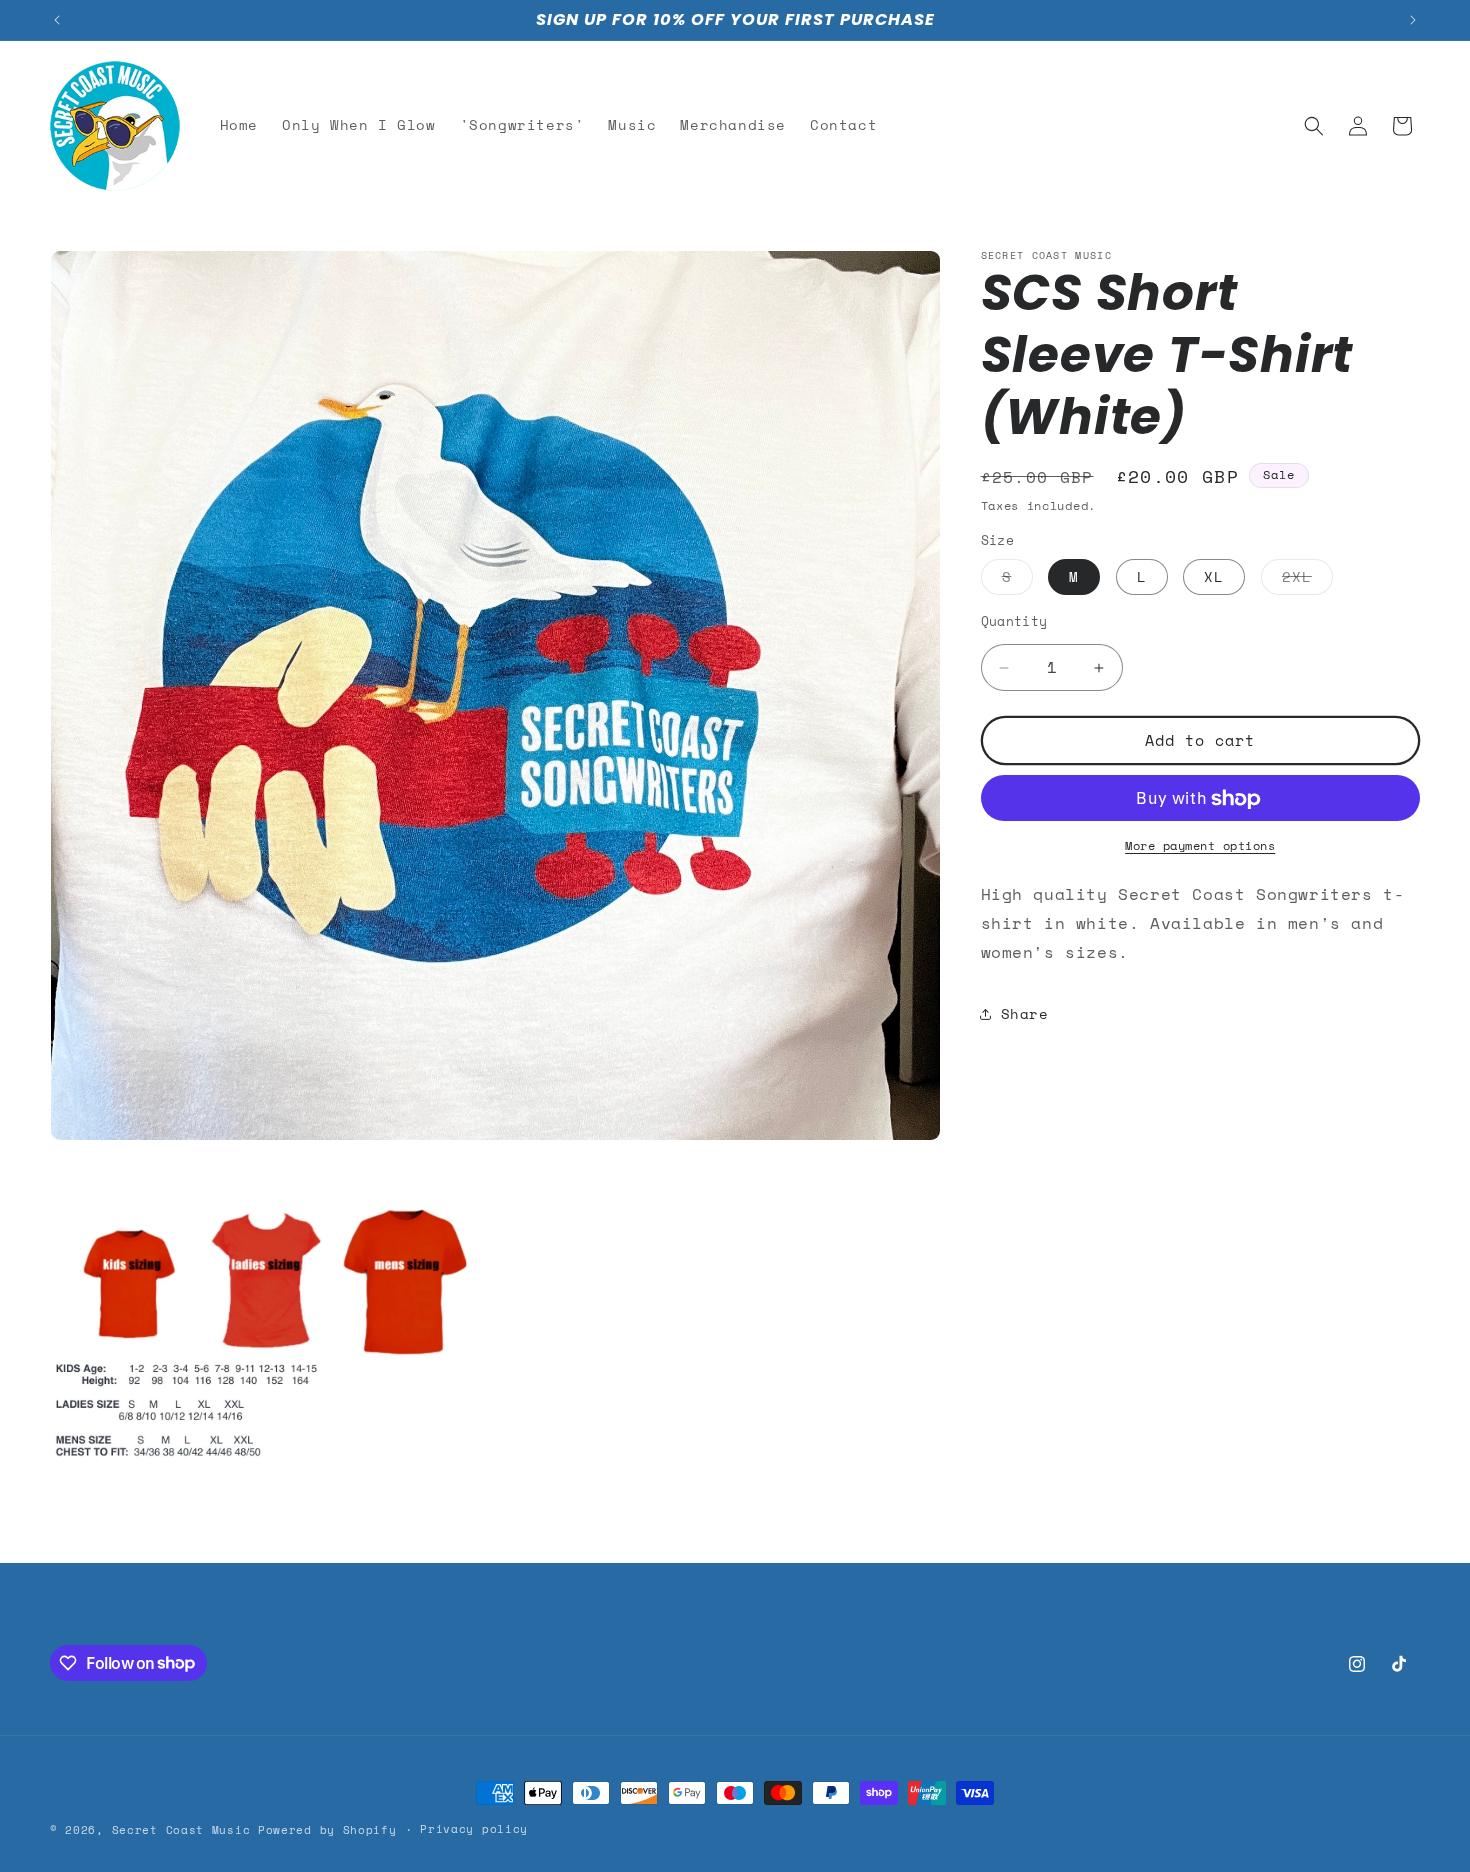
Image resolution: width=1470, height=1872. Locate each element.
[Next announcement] (1413, 20)
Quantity (1014, 622)
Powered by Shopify (327, 1830)
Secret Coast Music (181, 1830)
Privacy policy (474, 1829)
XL (1214, 577)
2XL (1307, 581)
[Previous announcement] (57, 20)
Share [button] (1025, 1013)
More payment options (1200, 846)
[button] (1314, 126)
